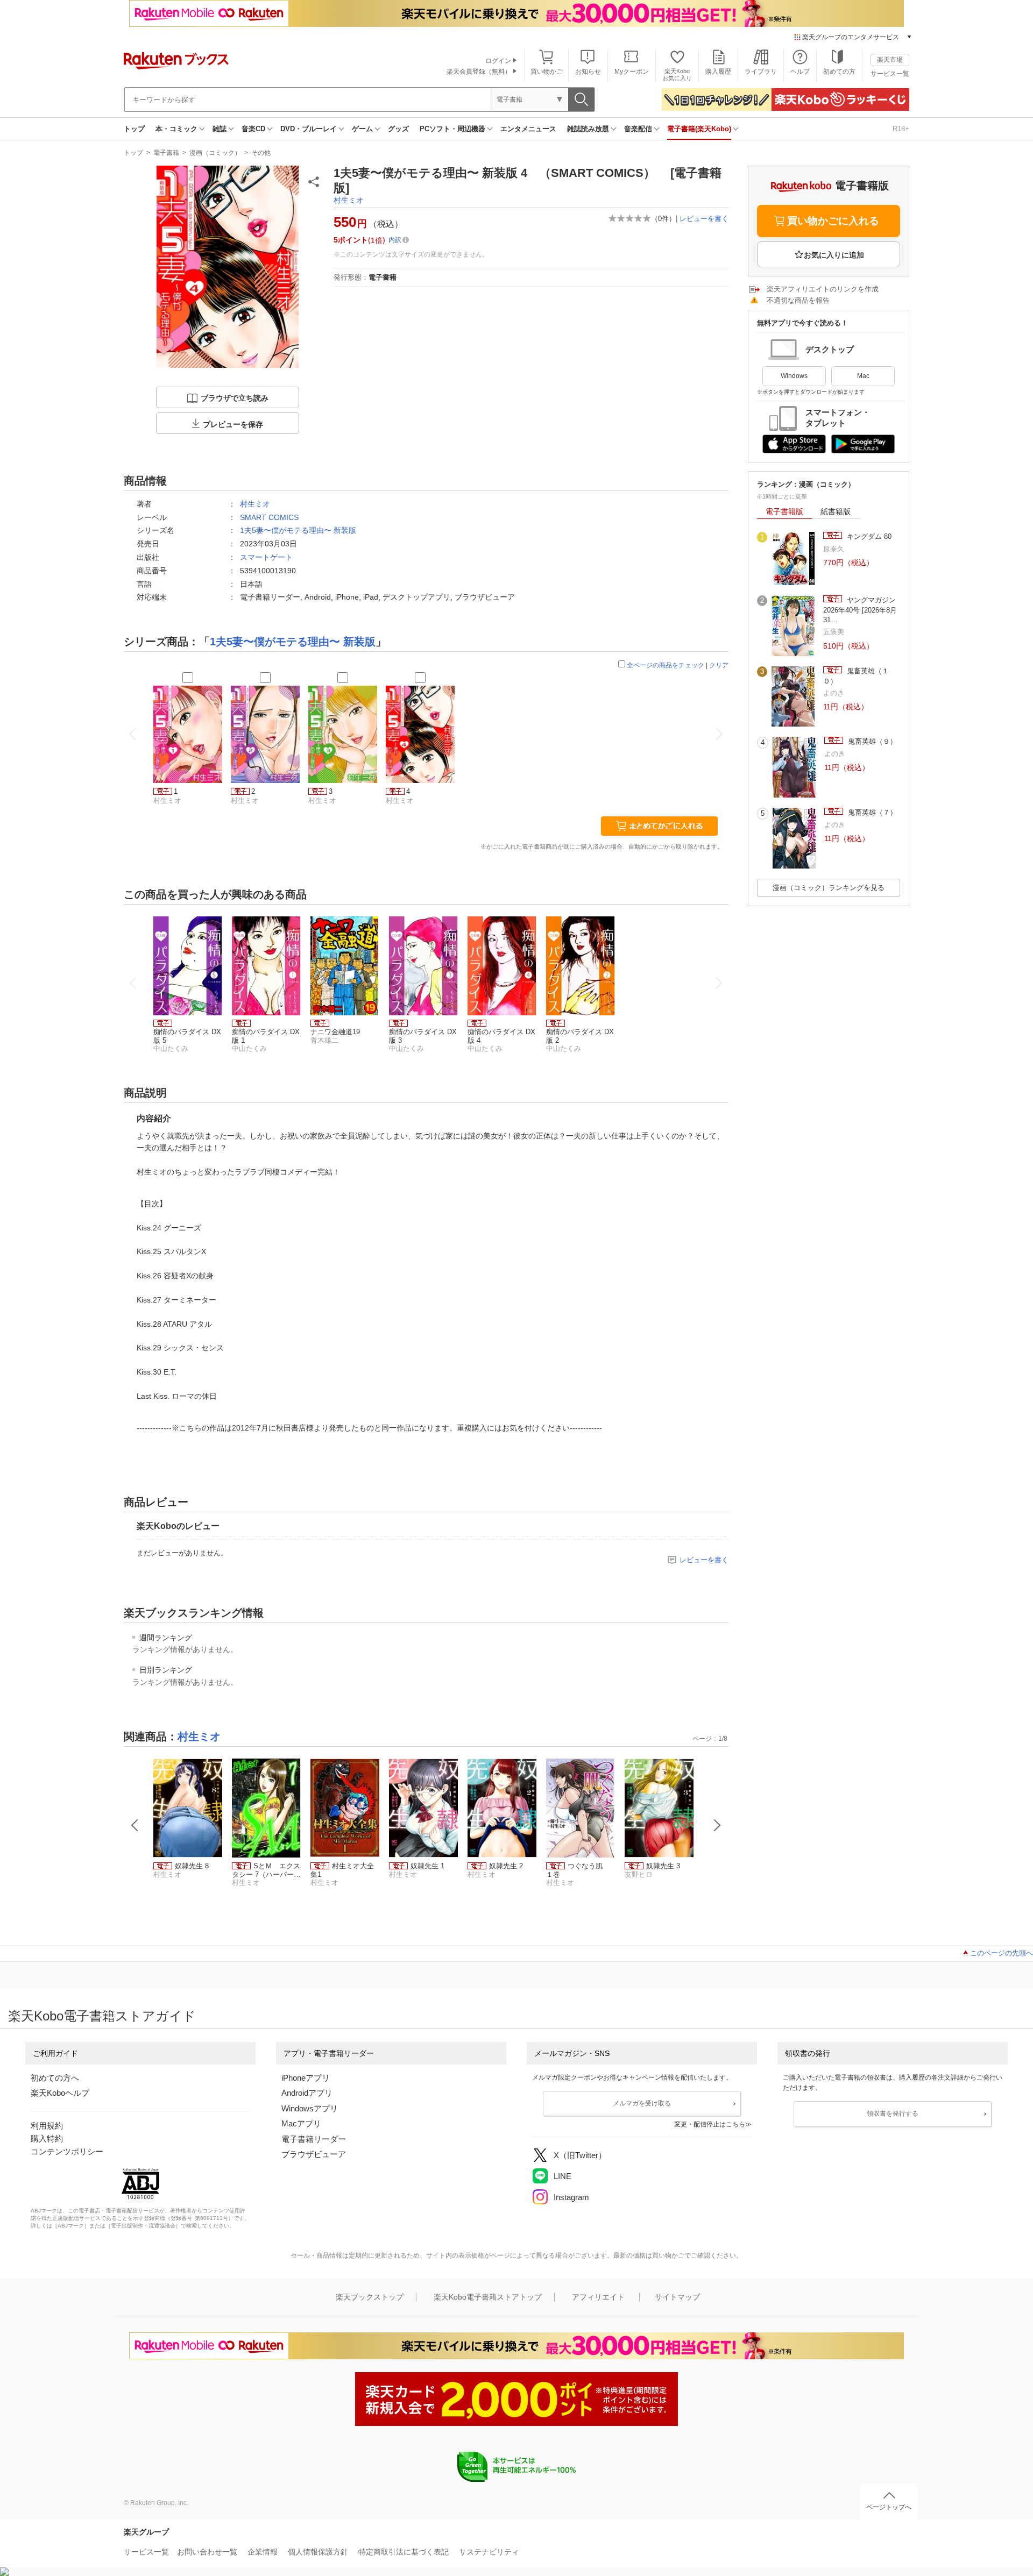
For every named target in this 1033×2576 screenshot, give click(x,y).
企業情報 (263, 2552)
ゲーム (362, 129)
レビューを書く (704, 219)
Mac (863, 376)
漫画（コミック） (215, 153)
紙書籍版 (836, 511)
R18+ (901, 129)
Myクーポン (632, 72)
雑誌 (220, 129)
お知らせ (588, 72)
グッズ (398, 129)
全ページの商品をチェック (666, 665)
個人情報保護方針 (318, 2552)
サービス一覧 (890, 74)
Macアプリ (301, 2123)
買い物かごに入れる (833, 221)
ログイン (498, 61)
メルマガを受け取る (642, 2103)
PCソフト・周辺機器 (452, 129)
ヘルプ (800, 72)
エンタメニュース (528, 129)
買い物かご (547, 72)
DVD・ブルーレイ (309, 129)
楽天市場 (890, 60)
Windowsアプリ (310, 2108)
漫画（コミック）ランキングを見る (829, 888)
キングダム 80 (868, 536)
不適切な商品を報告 (798, 300)
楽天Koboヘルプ (60, 2093)
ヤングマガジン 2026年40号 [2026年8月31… (860, 610)
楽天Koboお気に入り (677, 74)
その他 (261, 153)
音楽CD (253, 129)
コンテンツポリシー (67, 2151)
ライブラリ (761, 72)
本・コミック (176, 129)
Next (717, 1825)
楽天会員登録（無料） (479, 72)
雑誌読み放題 (588, 129)
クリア (719, 665)
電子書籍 (166, 153)
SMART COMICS (269, 517)
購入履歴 (718, 72)
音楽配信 (638, 129)
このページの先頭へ (1002, 1953)
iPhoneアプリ (306, 2078)
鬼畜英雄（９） (871, 741)
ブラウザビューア (314, 2154)
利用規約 (47, 2126)
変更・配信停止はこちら (710, 2124)
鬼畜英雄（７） (871, 812)
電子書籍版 (784, 511)
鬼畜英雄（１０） (856, 676)
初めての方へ (55, 2078)
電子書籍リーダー (314, 2139)
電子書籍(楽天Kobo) (699, 129)
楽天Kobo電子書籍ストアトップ (488, 2297)
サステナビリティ (489, 2552)
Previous (135, 1825)
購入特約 (47, 2139)
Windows (794, 376)
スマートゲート (266, 557)
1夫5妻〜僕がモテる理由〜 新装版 (298, 530)
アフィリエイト (598, 2297)
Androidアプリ (307, 2093)
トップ (134, 129)
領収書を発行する (893, 2114)
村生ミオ (349, 200)
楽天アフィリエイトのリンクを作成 (823, 289)
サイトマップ (677, 2297)
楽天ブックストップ (370, 2297)
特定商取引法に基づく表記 (404, 2552)
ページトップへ (889, 2507)
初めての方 (839, 72)
